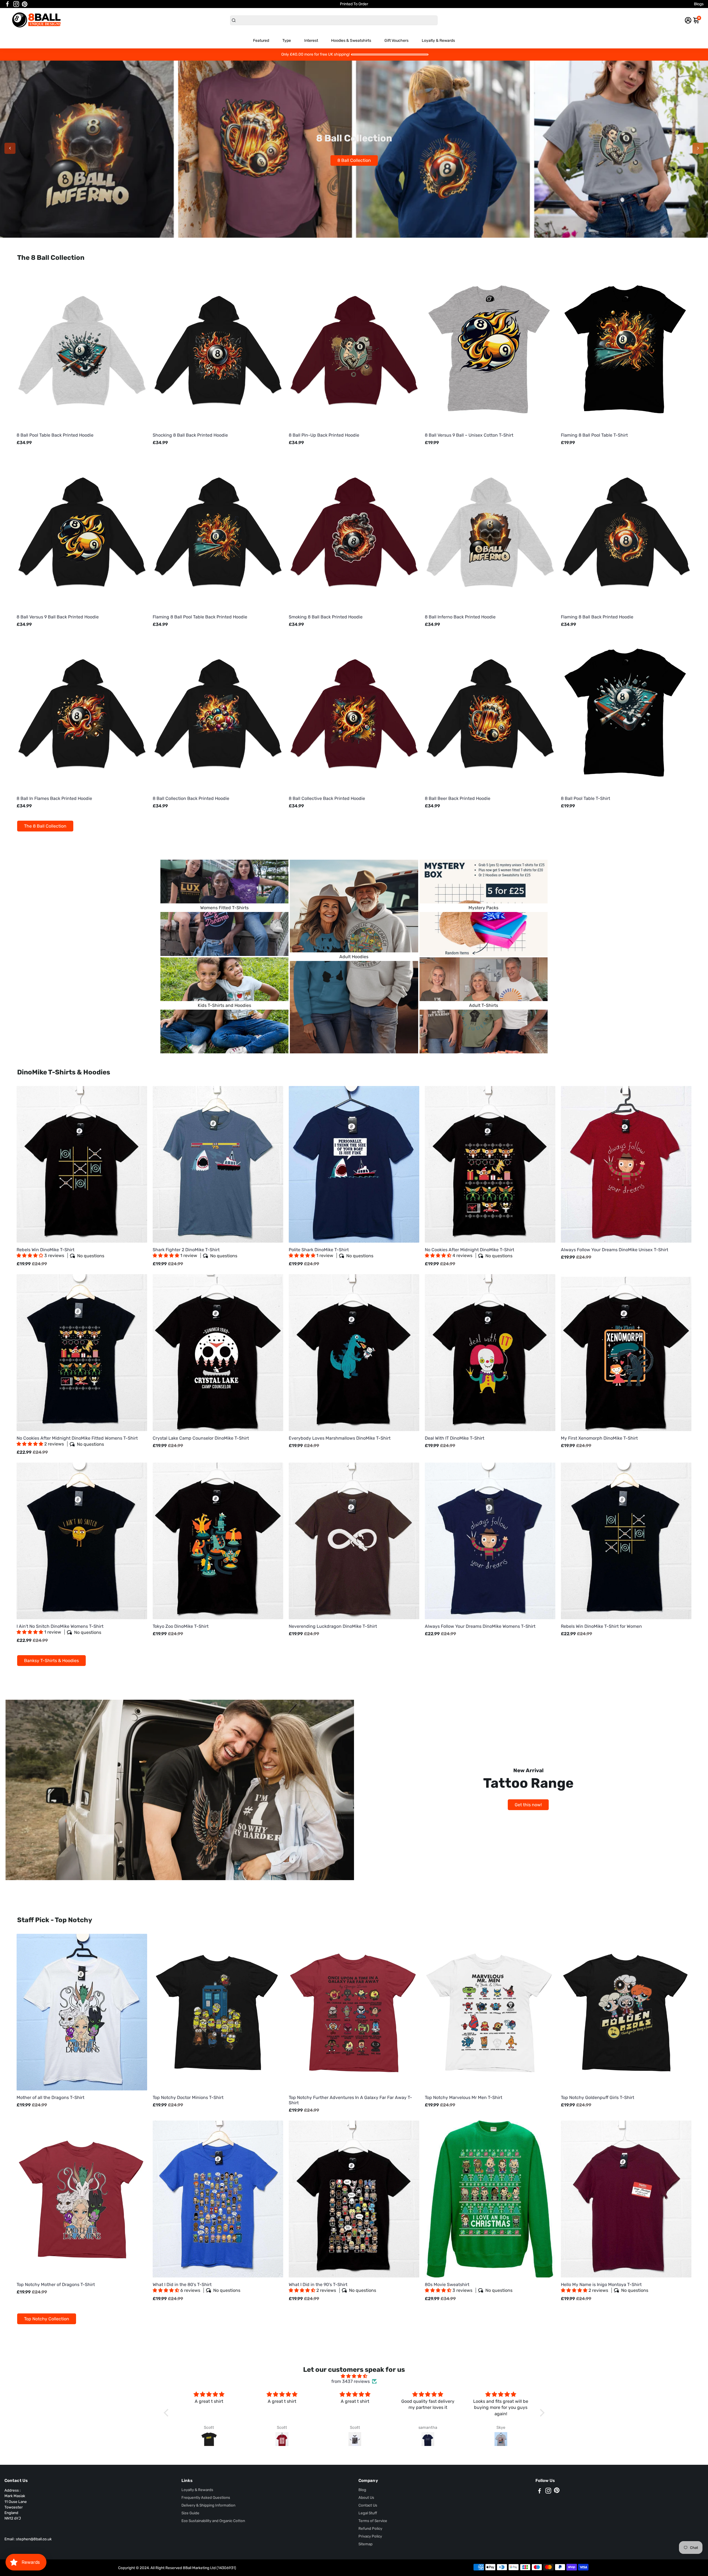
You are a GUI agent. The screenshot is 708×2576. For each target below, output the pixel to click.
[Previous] (10, 148)
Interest (311, 41)
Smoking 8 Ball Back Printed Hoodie (326, 617)
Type (287, 41)
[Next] (698, 148)
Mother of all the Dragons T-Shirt (50, 2097)
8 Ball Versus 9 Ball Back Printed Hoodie (58, 617)
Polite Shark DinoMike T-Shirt (331, 1253)
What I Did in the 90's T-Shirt (332, 2288)
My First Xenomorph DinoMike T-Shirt (599, 1438)
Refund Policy (370, 2528)
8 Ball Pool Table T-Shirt (585, 798)
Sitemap (365, 2544)
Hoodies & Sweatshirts (351, 41)
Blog (362, 2490)
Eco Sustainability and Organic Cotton (213, 2521)
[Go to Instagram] (16, 4)
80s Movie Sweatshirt (469, 2288)
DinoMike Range (354, 160)
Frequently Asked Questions (206, 2497)
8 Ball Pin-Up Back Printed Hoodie (324, 435)
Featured (261, 41)
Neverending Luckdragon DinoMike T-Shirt (333, 1626)
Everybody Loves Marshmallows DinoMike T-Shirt (340, 1438)
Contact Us (368, 2505)
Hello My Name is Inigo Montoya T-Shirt (605, 2288)
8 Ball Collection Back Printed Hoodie (191, 798)
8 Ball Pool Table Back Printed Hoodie (55, 435)
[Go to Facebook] (7, 4)
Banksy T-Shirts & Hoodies (51, 1661)
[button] (30, 1255)
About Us (366, 2497)
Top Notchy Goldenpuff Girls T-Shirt (598, 2097)
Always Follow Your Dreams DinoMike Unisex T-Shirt (615, 1250)
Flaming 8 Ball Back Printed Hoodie (597, 617)
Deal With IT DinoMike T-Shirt (455, 1438)
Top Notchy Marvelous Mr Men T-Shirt (464, 2097)
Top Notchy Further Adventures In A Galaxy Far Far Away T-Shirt (350, 2100)
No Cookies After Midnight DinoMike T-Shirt (469, 1253)
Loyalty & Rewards (438, 41)
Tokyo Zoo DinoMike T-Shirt (181, 1626)
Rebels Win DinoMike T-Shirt (60, 1253)
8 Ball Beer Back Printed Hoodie (458, 798)
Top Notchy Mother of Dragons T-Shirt (56, 2285)
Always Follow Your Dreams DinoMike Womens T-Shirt (480, 1626)
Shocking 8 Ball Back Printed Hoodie (190, 435)
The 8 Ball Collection (45, 826)
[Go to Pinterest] (25, 4)
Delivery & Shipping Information (208, 2505)
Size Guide (190, 2513)
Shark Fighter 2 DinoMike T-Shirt (195, 1253)
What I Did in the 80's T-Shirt (196, 2288)
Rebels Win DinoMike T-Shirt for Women (601, 1626)
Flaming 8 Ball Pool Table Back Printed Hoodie (200, 617)
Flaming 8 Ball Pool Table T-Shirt (594, 435)
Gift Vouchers (396, 41)
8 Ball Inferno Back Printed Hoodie (460, 617)
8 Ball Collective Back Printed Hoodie (327, 798)
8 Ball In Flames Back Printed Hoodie (54, 798)
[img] (354, 2376)
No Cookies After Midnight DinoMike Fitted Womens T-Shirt (77, 1441)
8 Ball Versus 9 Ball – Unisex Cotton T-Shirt (469, 435)
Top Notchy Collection (47, 2319)
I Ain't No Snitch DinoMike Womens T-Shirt (60, 1629)
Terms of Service (373, 2521)
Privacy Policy (370, 2536)
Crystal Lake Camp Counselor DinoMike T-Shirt (201, 1438)
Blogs (699, 4)
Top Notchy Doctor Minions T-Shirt (188, 2097)
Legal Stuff (368, 2513)
